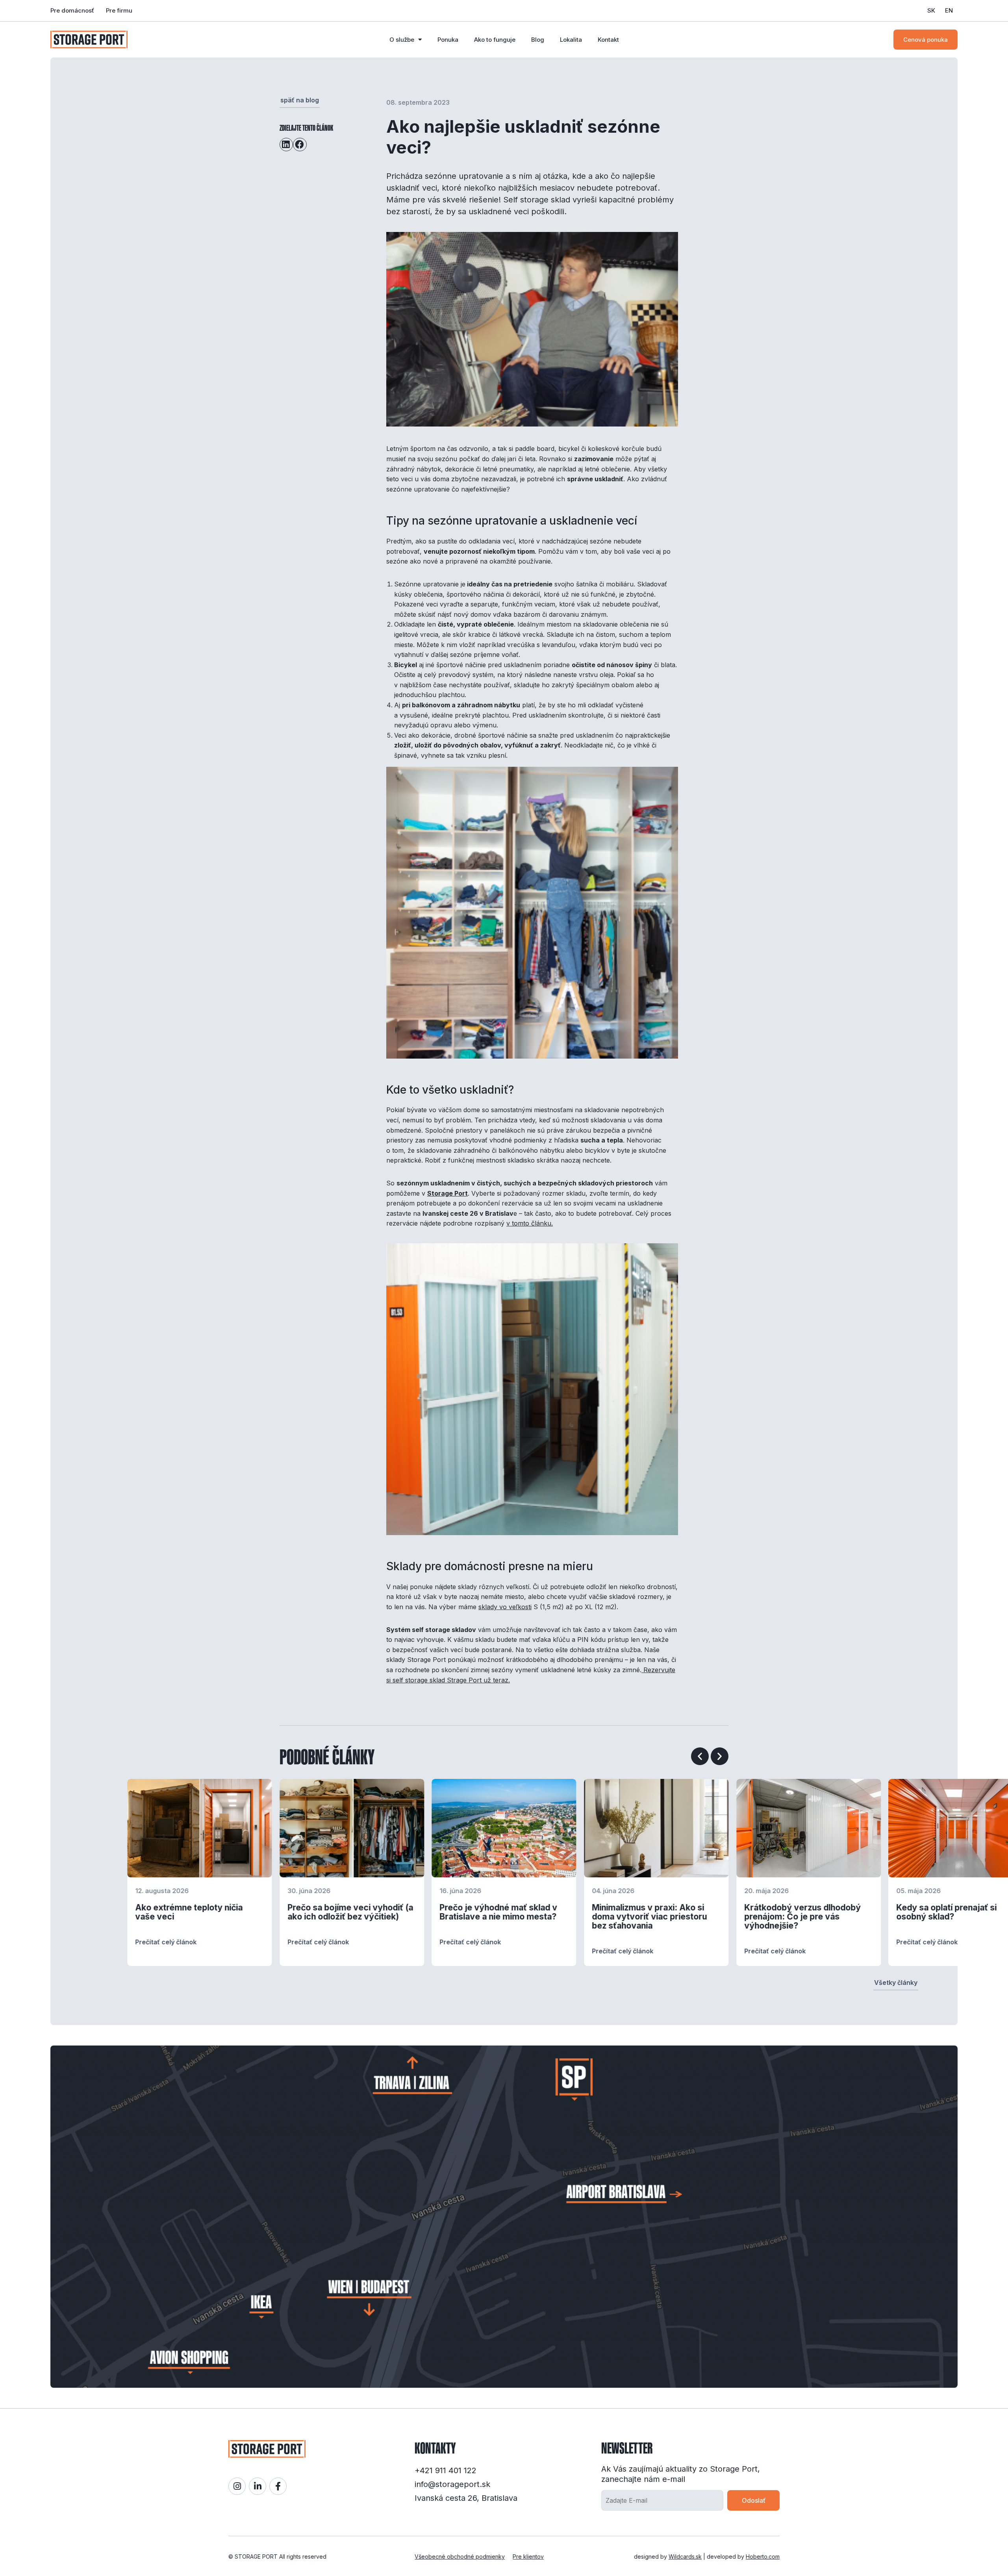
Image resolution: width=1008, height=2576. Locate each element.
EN (949, 10)
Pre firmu (119, 10)
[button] (286, 145)
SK (931, 10)
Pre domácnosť (72, 10)
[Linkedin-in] (258, 2486)
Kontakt (608, 40)
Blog (538, 40)
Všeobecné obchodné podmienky (460, 2557)
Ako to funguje (495, 40)
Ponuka (448, 40)
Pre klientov (528, 2557)
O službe (402, 40)
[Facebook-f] (278, 2486)
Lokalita (571, 40)
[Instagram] (237, 2486)
